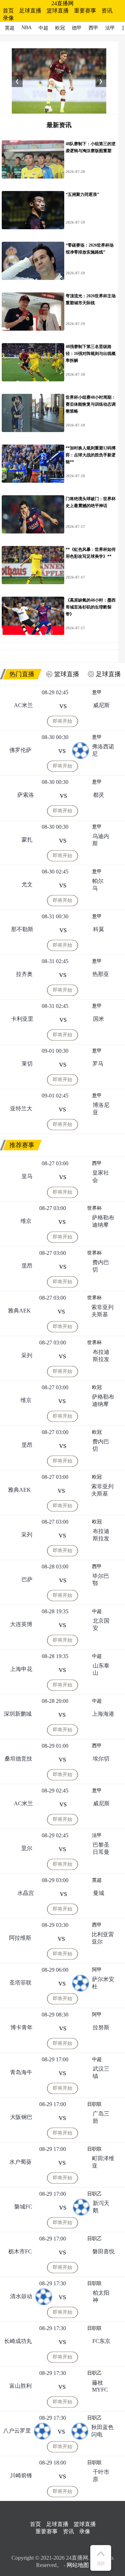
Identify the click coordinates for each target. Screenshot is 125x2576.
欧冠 (97, 1387)
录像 (8, 18)
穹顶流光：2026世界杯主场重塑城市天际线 (91, 299)
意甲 (97, 692)
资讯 (107, 11)
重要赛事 (85, 11)
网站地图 (78, 2565)
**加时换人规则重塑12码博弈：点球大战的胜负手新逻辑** (91, 455)
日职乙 (94, 2194)
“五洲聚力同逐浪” (82, 194)
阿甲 (97, 1970)
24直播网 (62, 3)
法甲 (97, 1835)
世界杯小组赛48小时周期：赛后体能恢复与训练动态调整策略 (91, 404)
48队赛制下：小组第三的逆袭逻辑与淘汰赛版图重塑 (91, 147)
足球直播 (30, 11)
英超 (97, 1880)
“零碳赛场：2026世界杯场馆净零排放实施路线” (90, 249)
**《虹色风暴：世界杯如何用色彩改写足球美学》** (91, 553)
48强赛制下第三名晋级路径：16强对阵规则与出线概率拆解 (91, 354)
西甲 (97, 1163)
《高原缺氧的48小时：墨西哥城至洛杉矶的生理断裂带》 (91, 607)
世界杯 (94, 1208)
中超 (97, 1611)
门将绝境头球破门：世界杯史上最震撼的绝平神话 (91, 502)
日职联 (94, 2104)
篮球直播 (58, 11)
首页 (8, 11)
